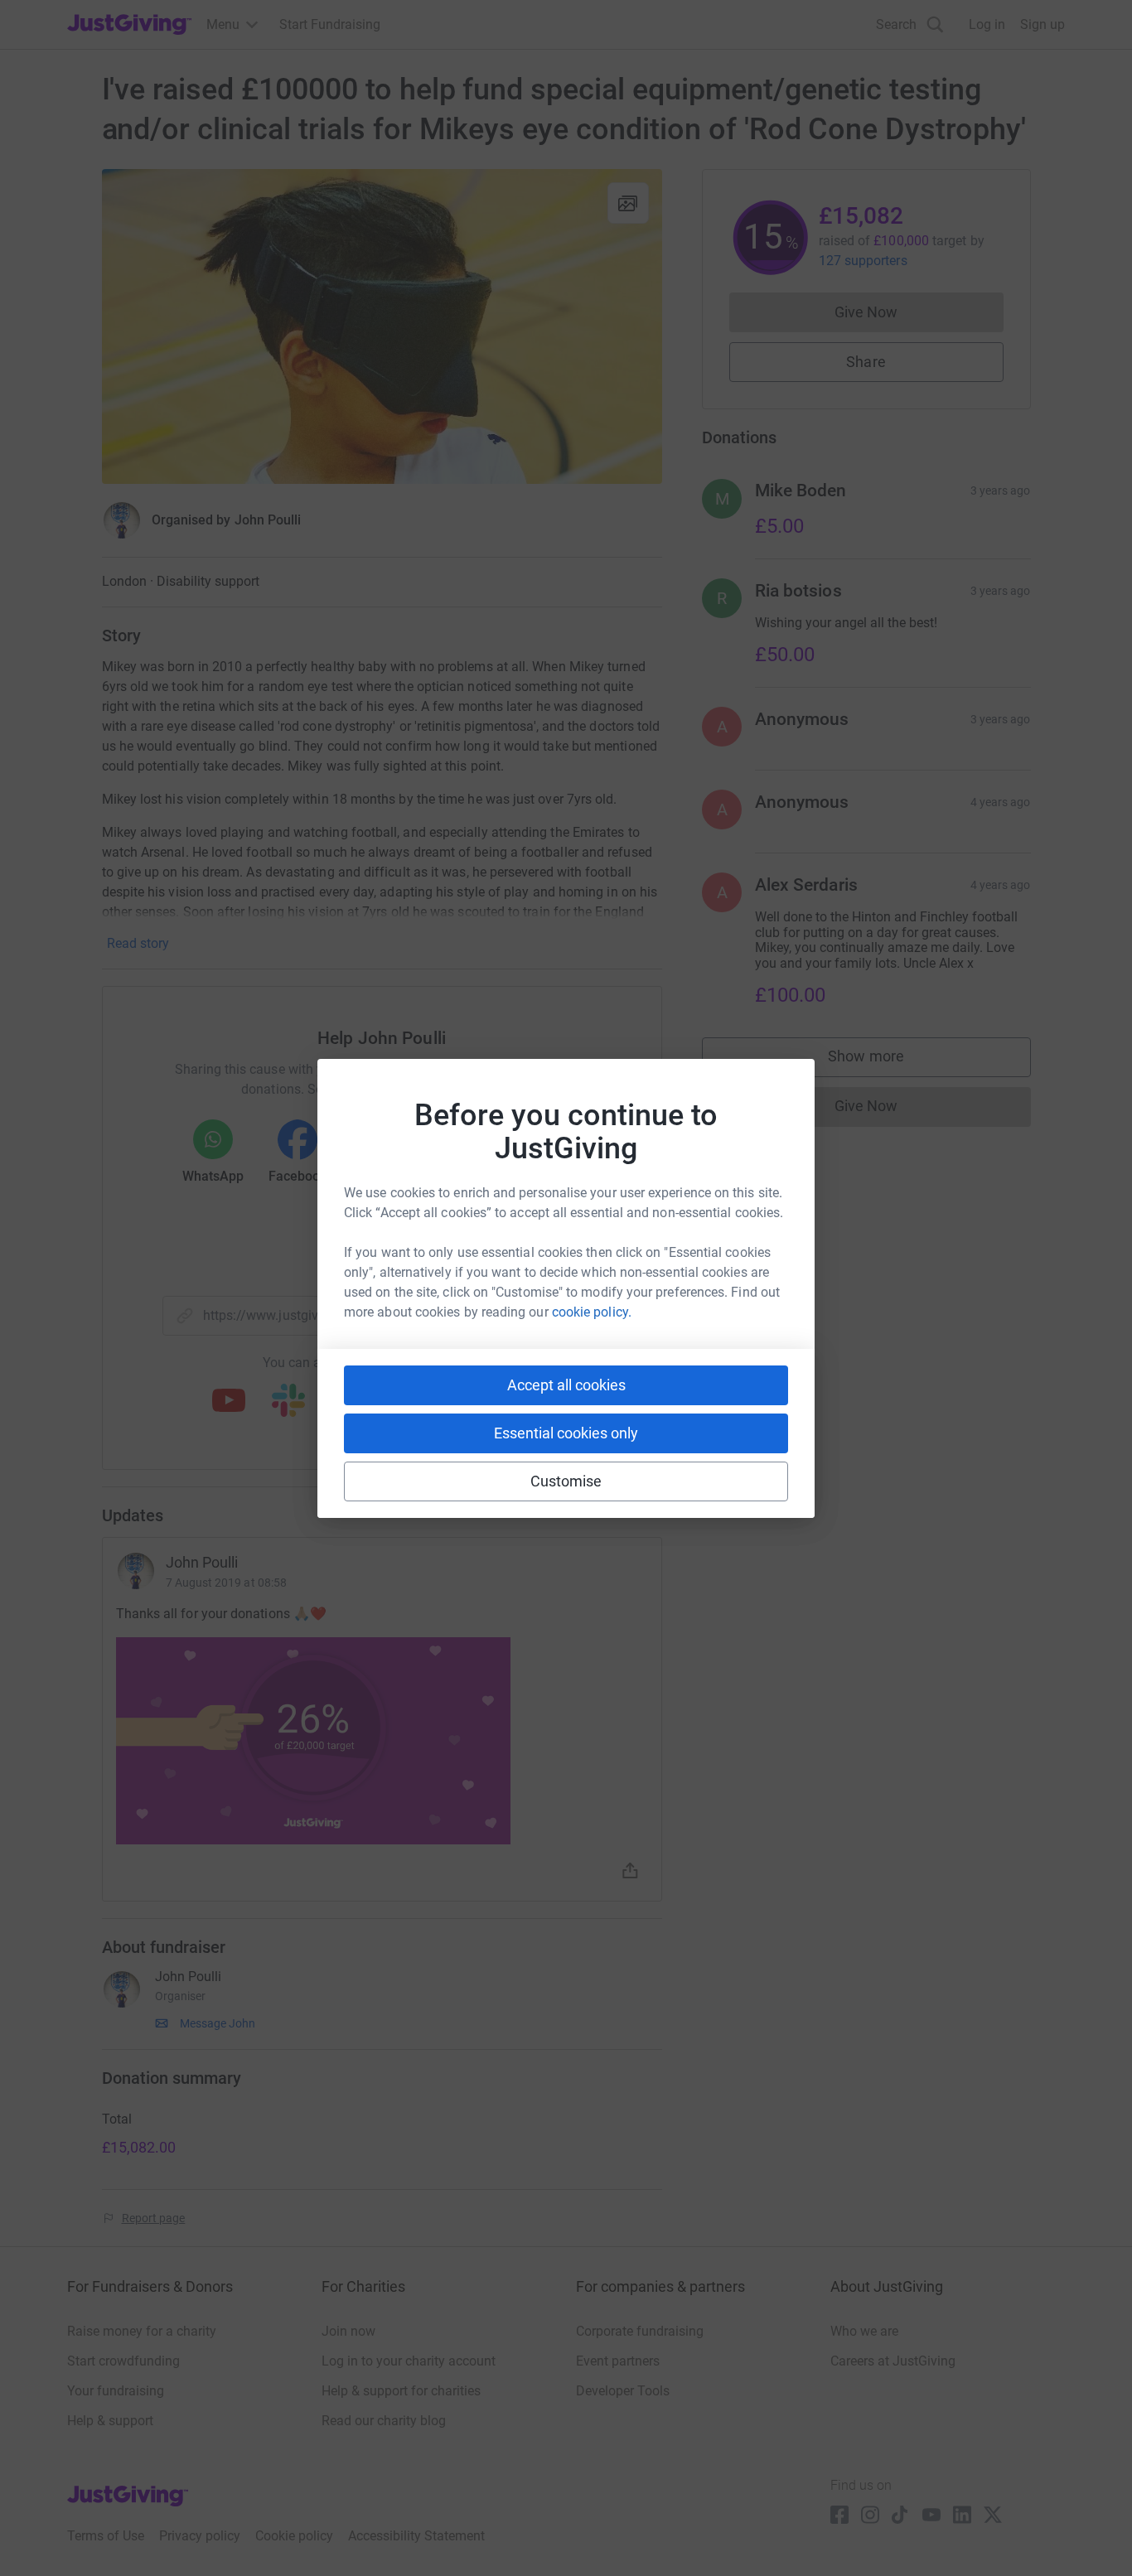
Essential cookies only (566, 1433)
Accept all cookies (566, 1385)
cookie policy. (592, 1312)
